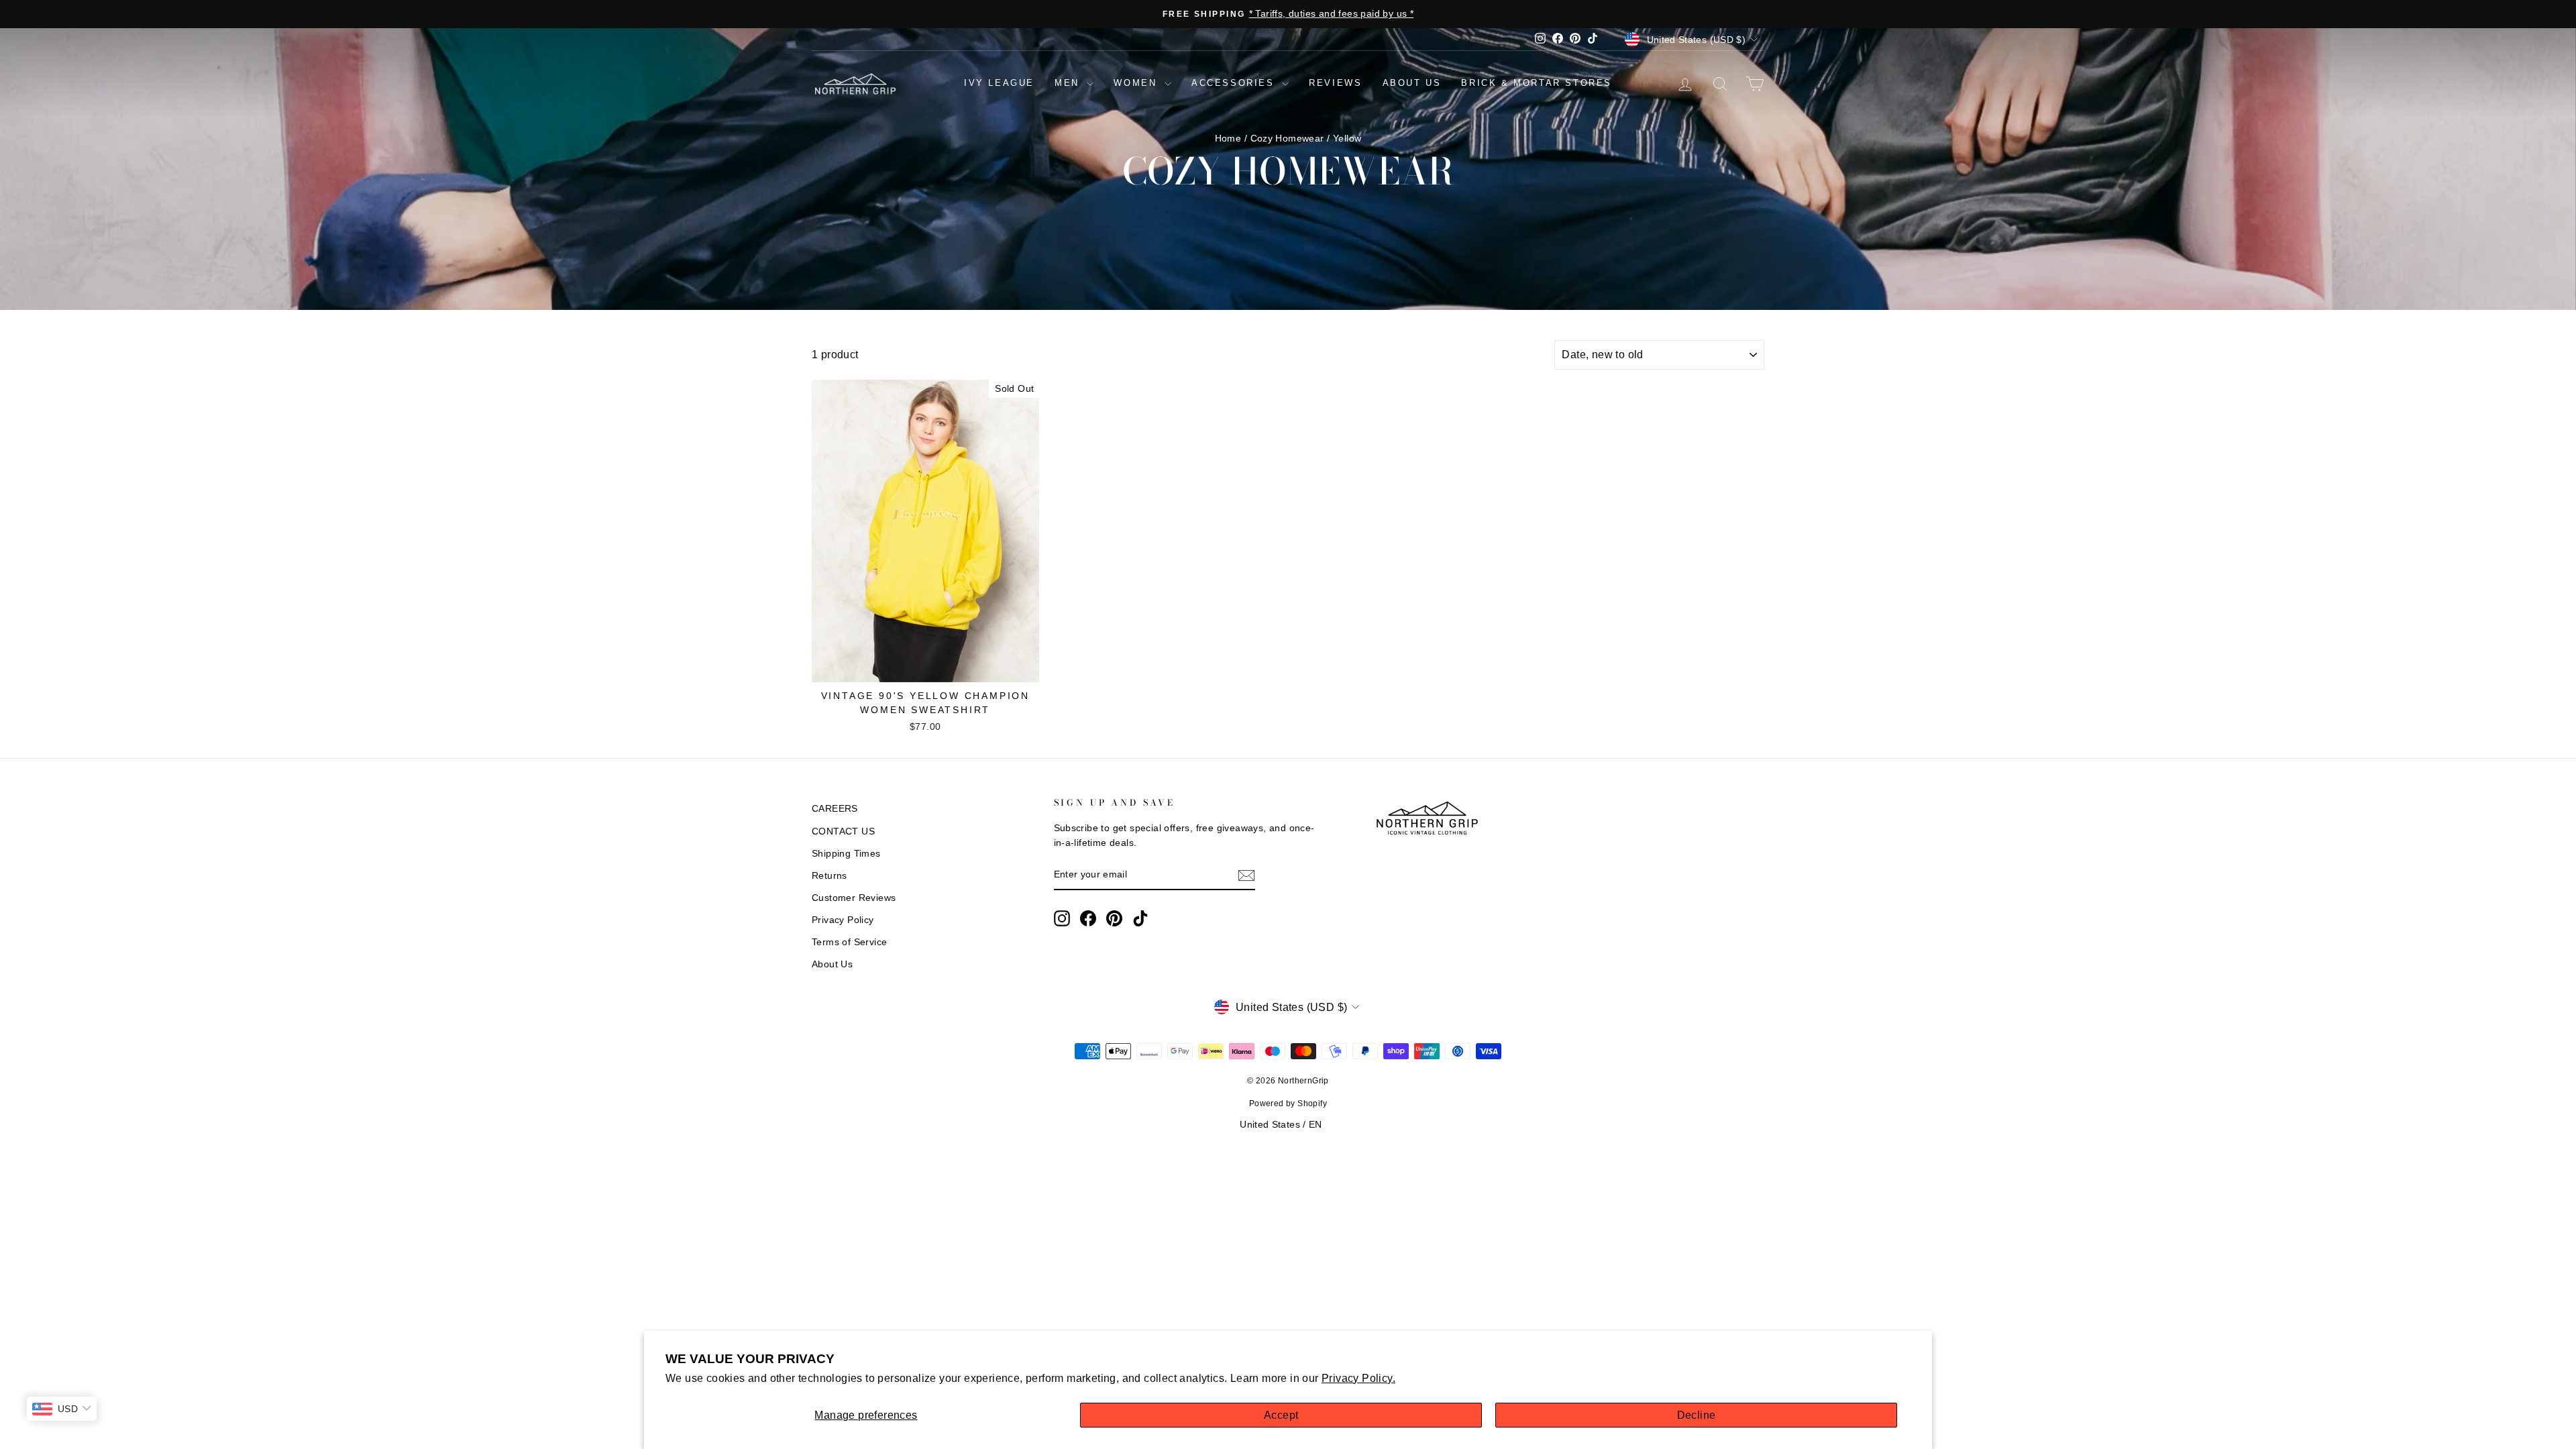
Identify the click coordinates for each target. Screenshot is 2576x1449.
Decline (1697, 1415)
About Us (832, 964)
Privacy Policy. (1358, 1378)
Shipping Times (846, 854)
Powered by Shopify (1288, 1104)
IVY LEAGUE (999, 83)
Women (1137, 83)
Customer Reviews (854, 898)
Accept (1281, 1415)
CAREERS (835, 809)
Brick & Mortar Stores (1537, 83)
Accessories (1235, 83)
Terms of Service (849, 942)
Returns (829, 876)
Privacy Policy (843, 920)
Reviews (1335, 83)
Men (1069, 83)
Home (1228, 139)
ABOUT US (1412, 83)
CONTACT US (843, 831)
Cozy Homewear (1287, 139)
